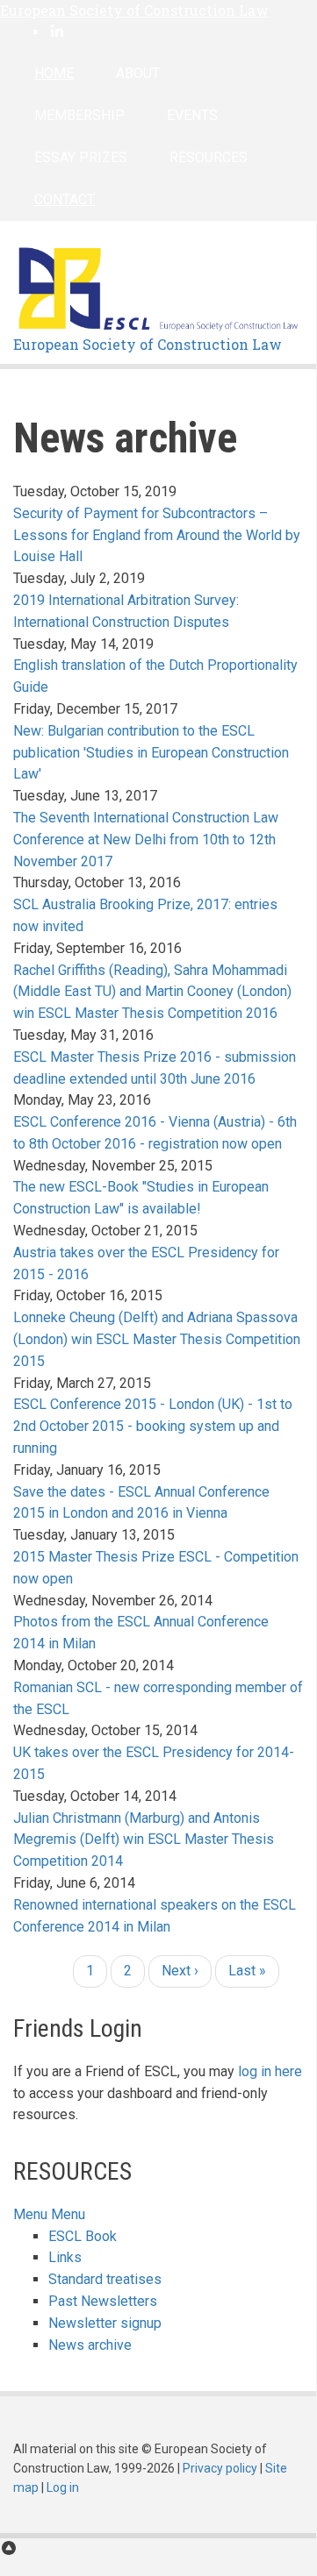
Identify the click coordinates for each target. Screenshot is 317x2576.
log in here (270, 2071)
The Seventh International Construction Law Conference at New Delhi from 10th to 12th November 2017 (146, 840)
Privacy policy (220, 2468)
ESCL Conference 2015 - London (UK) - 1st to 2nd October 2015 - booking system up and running (153, 1426)
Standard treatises (105, 2279)
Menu (30, 2214)
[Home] (158, 287)
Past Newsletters (103, 2301)
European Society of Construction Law (134, 10)
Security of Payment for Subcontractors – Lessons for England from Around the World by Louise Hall (157, 535)
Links (65, 2257)
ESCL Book (83, 2236)
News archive (90, 2345)
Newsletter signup (105, 2323)
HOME (54, 73)
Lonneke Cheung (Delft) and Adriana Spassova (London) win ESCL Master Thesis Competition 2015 (157, 1339)
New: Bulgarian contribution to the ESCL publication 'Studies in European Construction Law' (151, 753)
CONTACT (65, 199)
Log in (63, 2487)
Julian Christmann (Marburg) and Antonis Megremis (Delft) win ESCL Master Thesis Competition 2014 (144, 1840)
